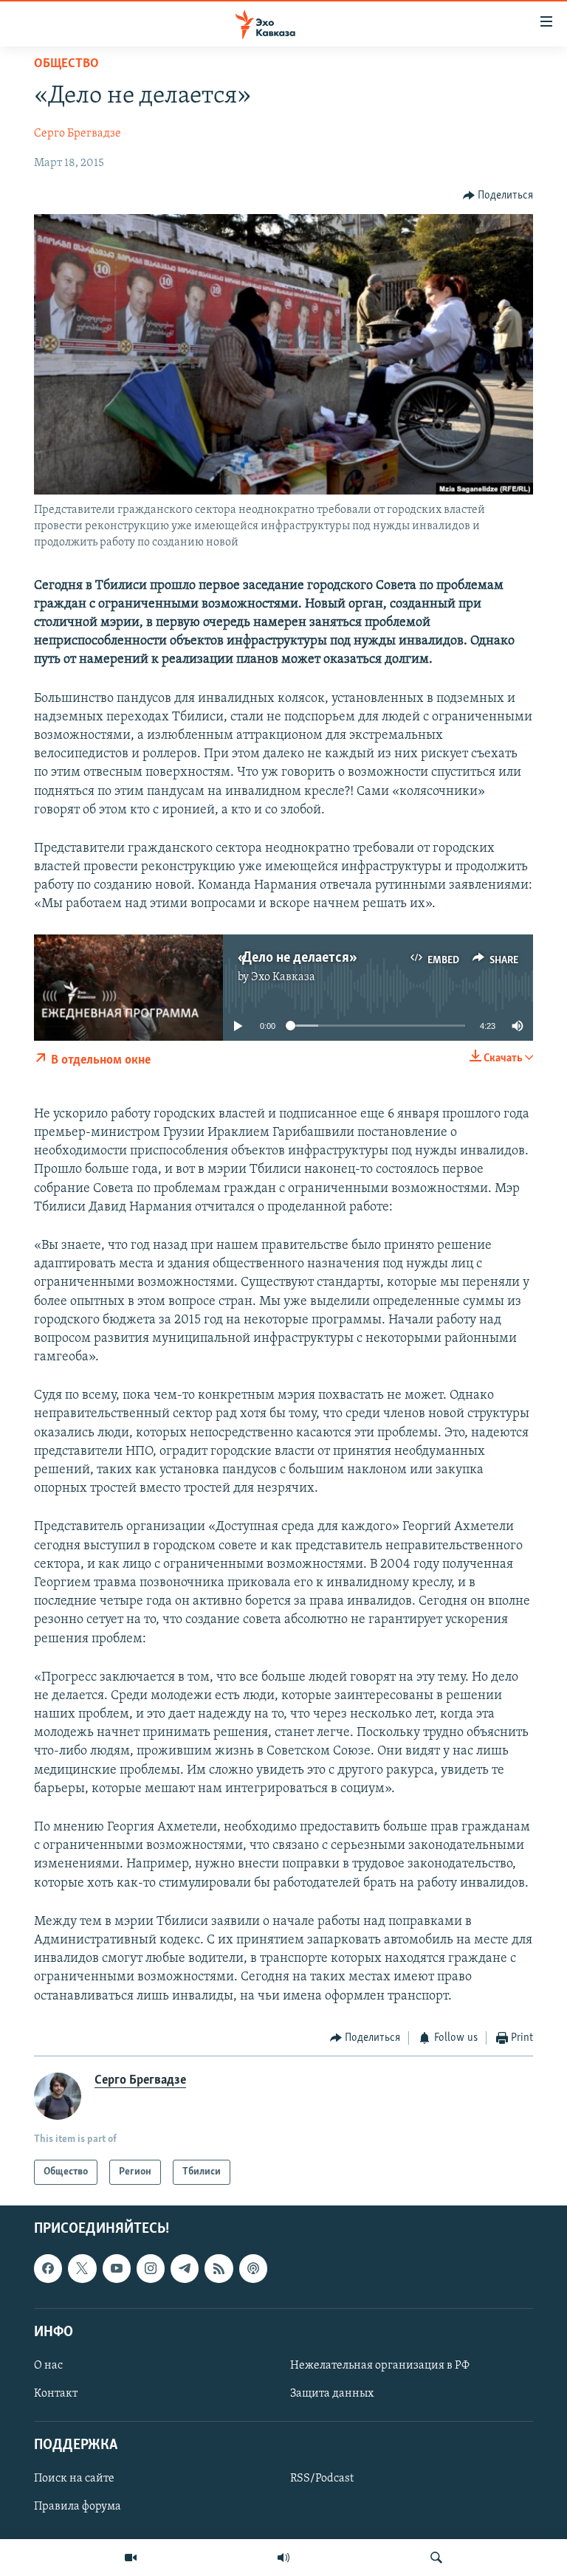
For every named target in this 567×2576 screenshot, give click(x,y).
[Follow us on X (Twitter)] (82, 2269)
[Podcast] (253, 2269)
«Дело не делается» (296, 958)
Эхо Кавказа (283, 977)
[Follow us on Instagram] (151, 2269)
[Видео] (131, 2558)
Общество (66, 64)
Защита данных (332, 2394)
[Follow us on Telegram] (185, 2269)
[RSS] (219, 2269)
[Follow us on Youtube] (117, 2269)
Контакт (56, 2394)
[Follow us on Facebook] (48, 2269)
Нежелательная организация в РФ (380, 2366)
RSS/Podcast (322, 2479)
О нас (48, 2366)
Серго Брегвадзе (78, 134)
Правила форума (78, 2507)
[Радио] (283, 2558)
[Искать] (436, 2558)
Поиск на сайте (74, 2479)
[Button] (498, 196)
